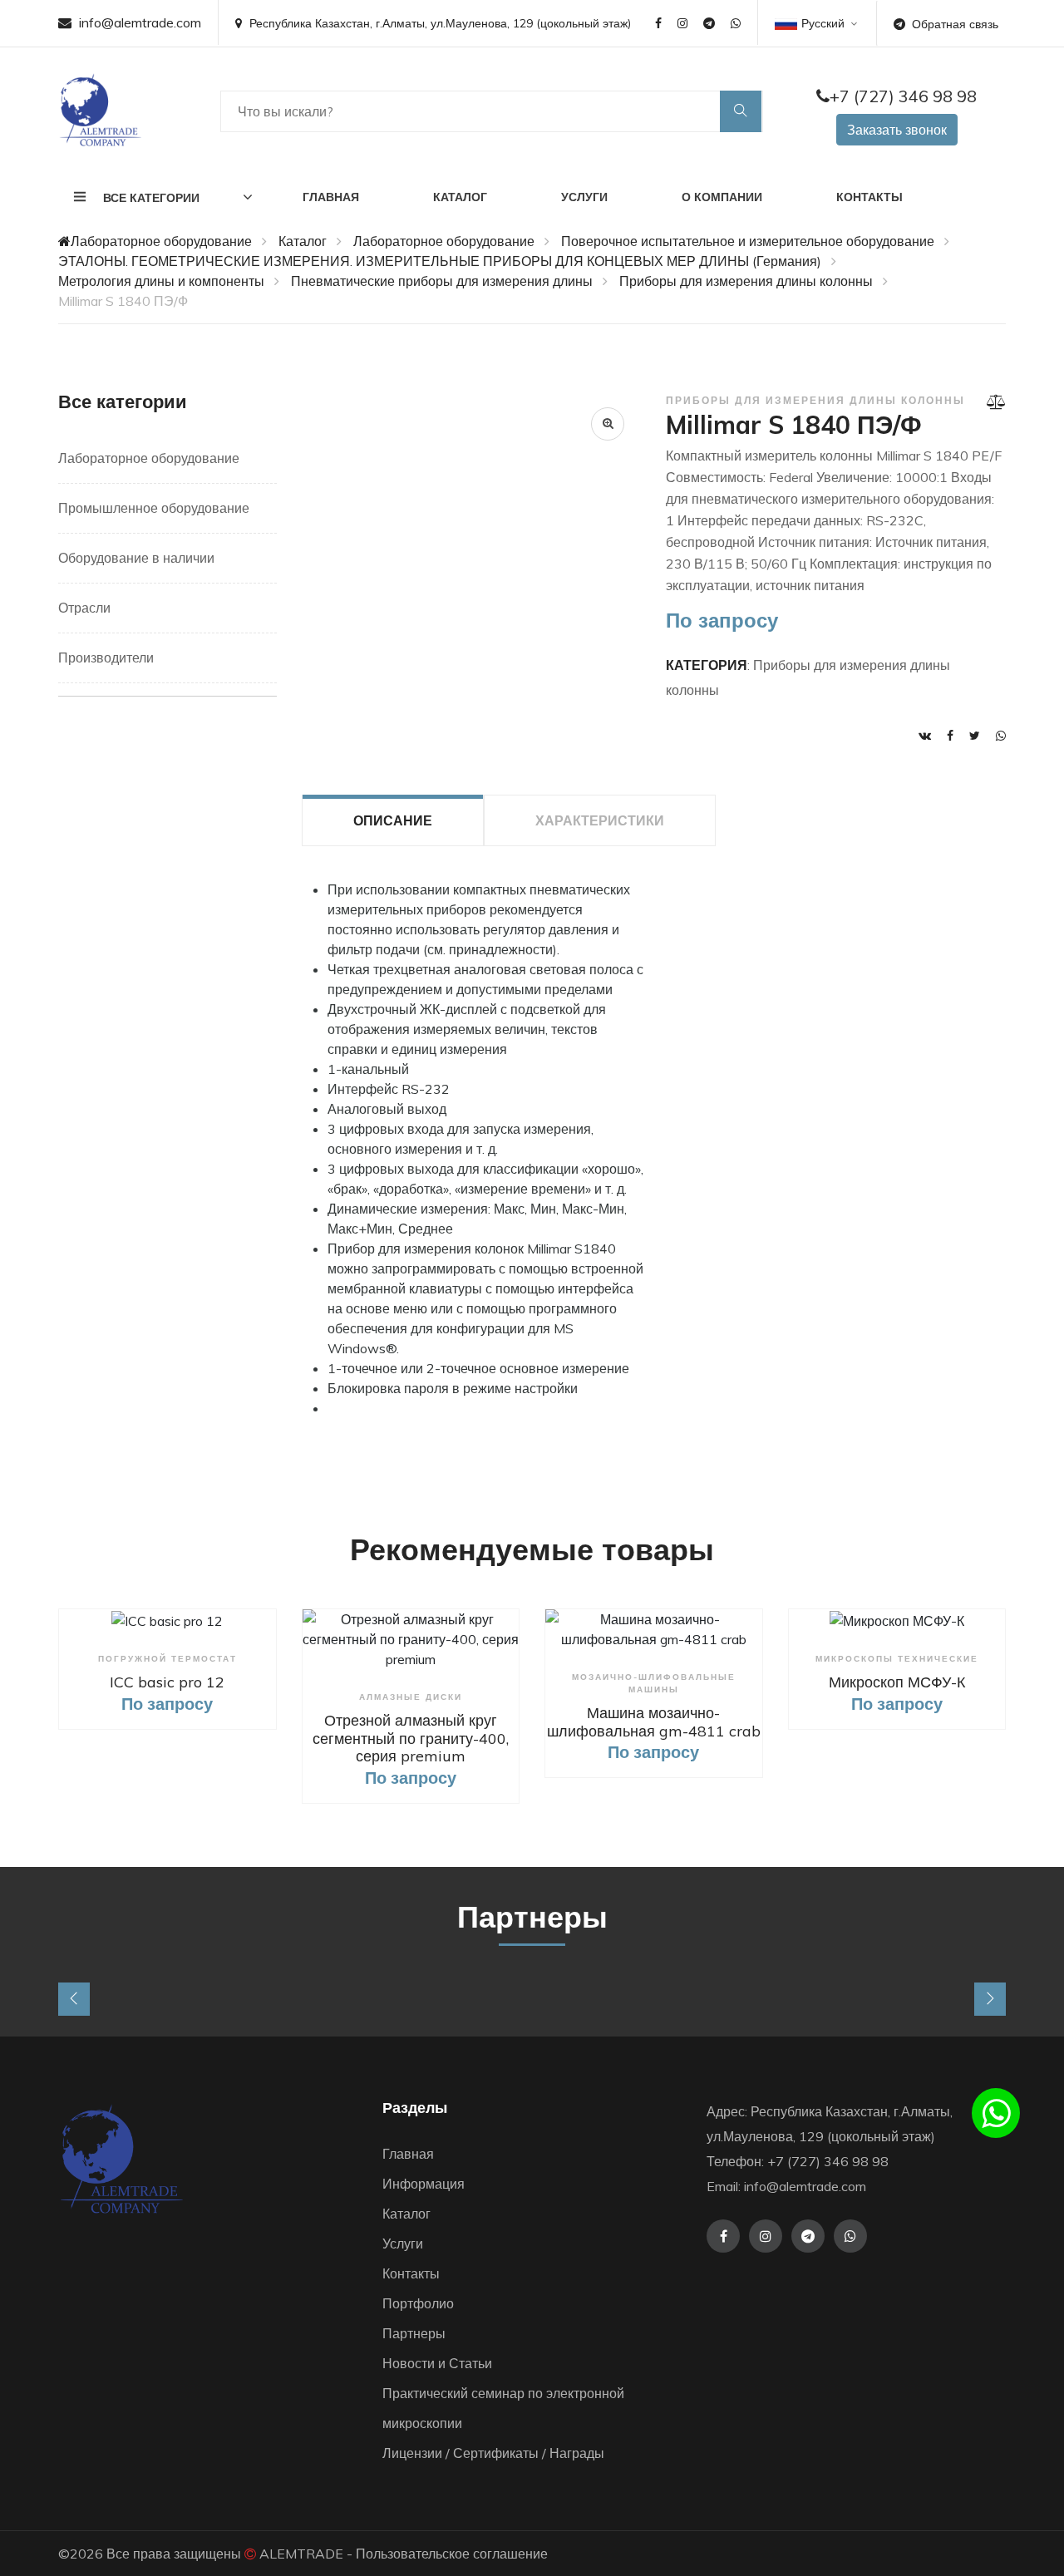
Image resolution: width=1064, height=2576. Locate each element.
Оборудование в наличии (136, 558)
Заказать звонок (897, 130)
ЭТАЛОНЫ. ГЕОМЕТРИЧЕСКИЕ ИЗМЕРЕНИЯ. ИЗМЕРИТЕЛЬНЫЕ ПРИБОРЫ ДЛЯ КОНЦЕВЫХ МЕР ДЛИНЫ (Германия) (440, 261)
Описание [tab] (393, 820)
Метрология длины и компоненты (161, 281)
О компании (722, 197)
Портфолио (418, 2303)
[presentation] (74, 1999)
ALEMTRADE (301, 2554)
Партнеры (414, 2333)
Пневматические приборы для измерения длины (442, 281)
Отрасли (84, 608)
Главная (331, 197)
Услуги (584, 197)
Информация (424, 2184)
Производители (106, 658)
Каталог (460, 197)
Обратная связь (955, 24)
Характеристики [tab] (600, 820)
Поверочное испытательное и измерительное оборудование (748, 241)
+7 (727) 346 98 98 (903, 96)
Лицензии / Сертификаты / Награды (493, 2453)
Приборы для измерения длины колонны (746, 281)
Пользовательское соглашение (452, 2554)
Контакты (869, 197)
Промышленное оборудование (154, 508)
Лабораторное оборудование (161, 241)
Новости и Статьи (437, 2363)
